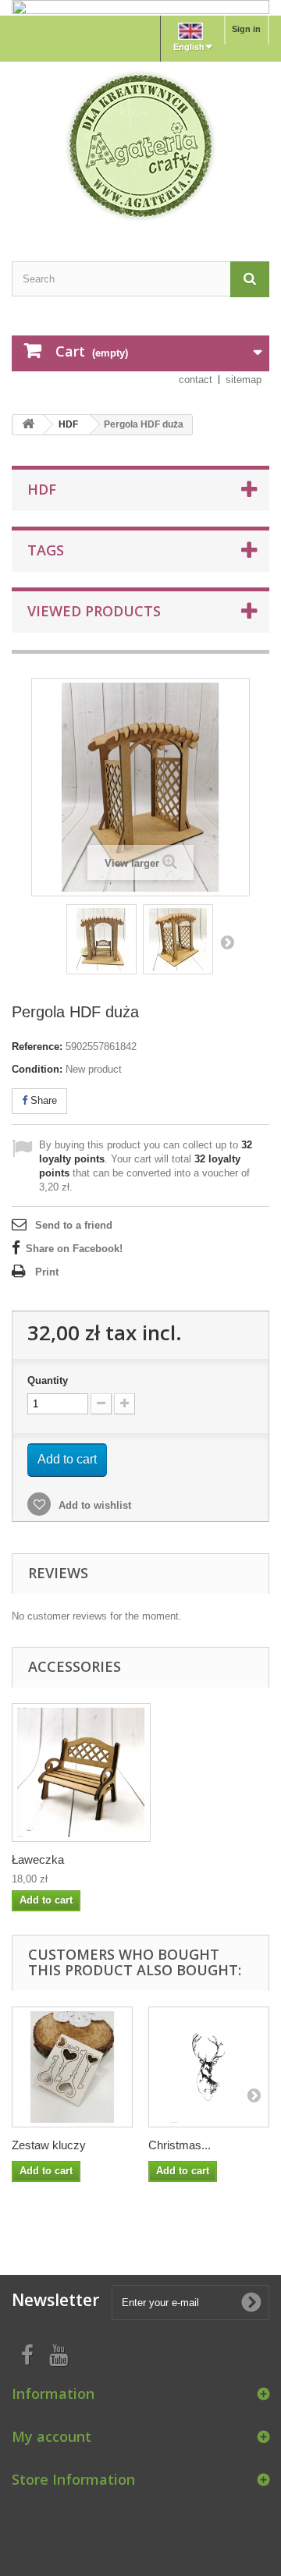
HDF (68, 424)
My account (52, 2436)
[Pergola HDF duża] (101, 939)
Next (227, 942)
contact (196, 380)
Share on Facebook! (74, 1249)
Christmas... (180, 2145)
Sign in (246, 29)
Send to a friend (74, 1225)
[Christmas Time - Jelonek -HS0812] (209, 2067)
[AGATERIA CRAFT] (140, 146)
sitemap (244, 380)
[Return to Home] (28, 425)
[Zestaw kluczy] (72, 2067)
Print (47, 1272)
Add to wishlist (93, 1505)
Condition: (37, 1069)
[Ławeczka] (81, 1772)
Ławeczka (38, 1859)
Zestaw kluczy (49, 2145)
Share (42, 1100)
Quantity (48, 1380)
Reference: (37, 1047)
